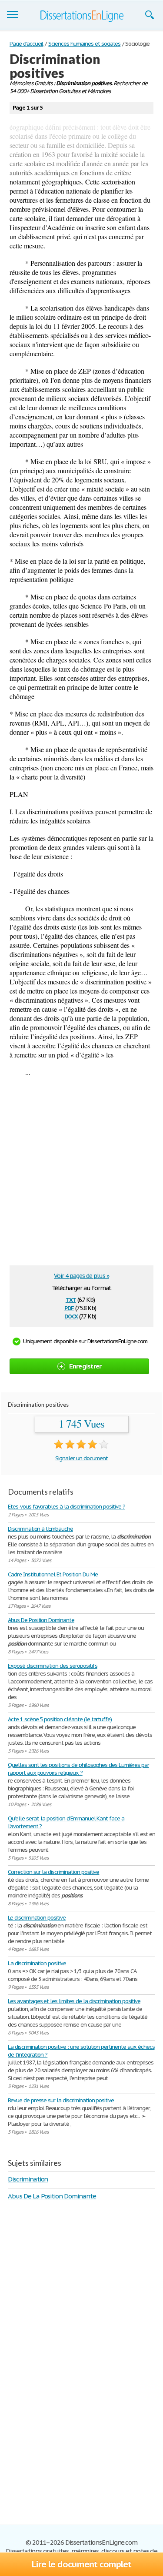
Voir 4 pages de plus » (81, 1276)
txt (71, 1299)
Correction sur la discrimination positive (53, 1872)
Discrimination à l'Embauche (40, 1529)
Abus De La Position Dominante (52, 2196)
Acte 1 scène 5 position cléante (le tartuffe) (60, 1719)
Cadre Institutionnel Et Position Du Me (53, 1574)
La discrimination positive (37, 1963)
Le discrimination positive (37, 1918)
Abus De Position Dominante (41, 1620)
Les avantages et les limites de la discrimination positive (74, 2001)
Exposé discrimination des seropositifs (52, 1666)
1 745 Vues (81, 1424)
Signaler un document (81, 1458)
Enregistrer (85, 1366)
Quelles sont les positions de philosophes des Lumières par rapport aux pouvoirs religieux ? (78, 1769)
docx (71, 1316)
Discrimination (28, 2179)
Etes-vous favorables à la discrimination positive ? (67, 1507)
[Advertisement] (81, 1175)
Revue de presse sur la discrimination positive (61, 2100)
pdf (69, 1307)
